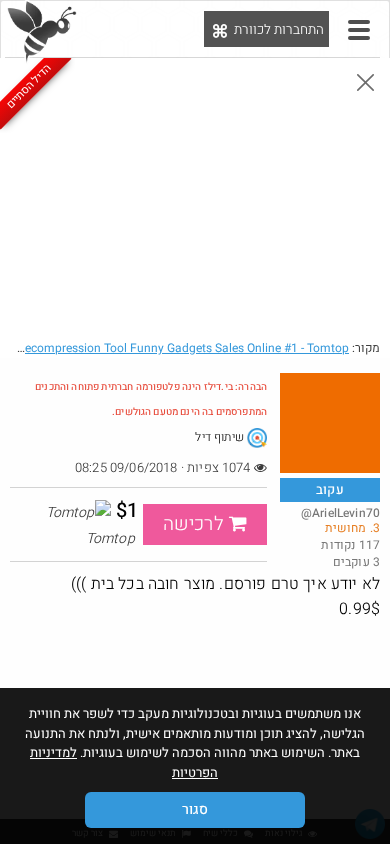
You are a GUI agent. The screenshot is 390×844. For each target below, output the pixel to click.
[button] (359, 30)
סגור (195, 809)
